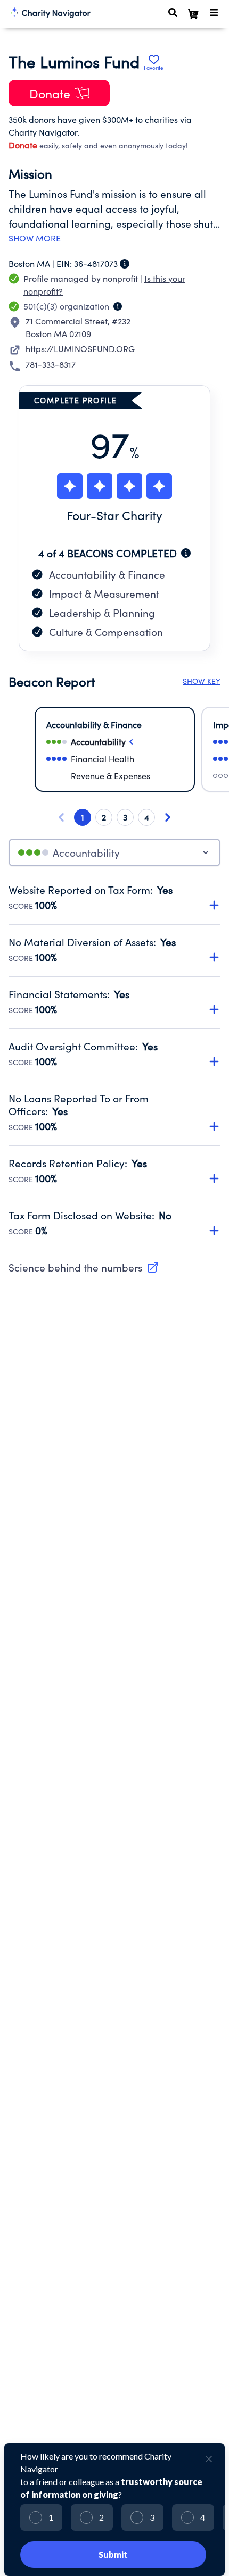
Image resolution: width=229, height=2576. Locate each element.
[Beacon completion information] (186, 553)
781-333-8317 (51, 365)
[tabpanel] (114, 1067)
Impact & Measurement (104, 593)
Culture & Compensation (106, 632)
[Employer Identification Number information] (125, 264)
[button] (114, 892)
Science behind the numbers (75, 1267)
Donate (23, 145)
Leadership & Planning (102, 613)
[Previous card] (61, 817)
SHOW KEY (202, 681)
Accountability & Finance (107, 574)
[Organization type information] (118, 306)
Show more (35, 238)
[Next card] (168, 817)
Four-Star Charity (114, 515)
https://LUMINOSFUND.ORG (80, 349)
